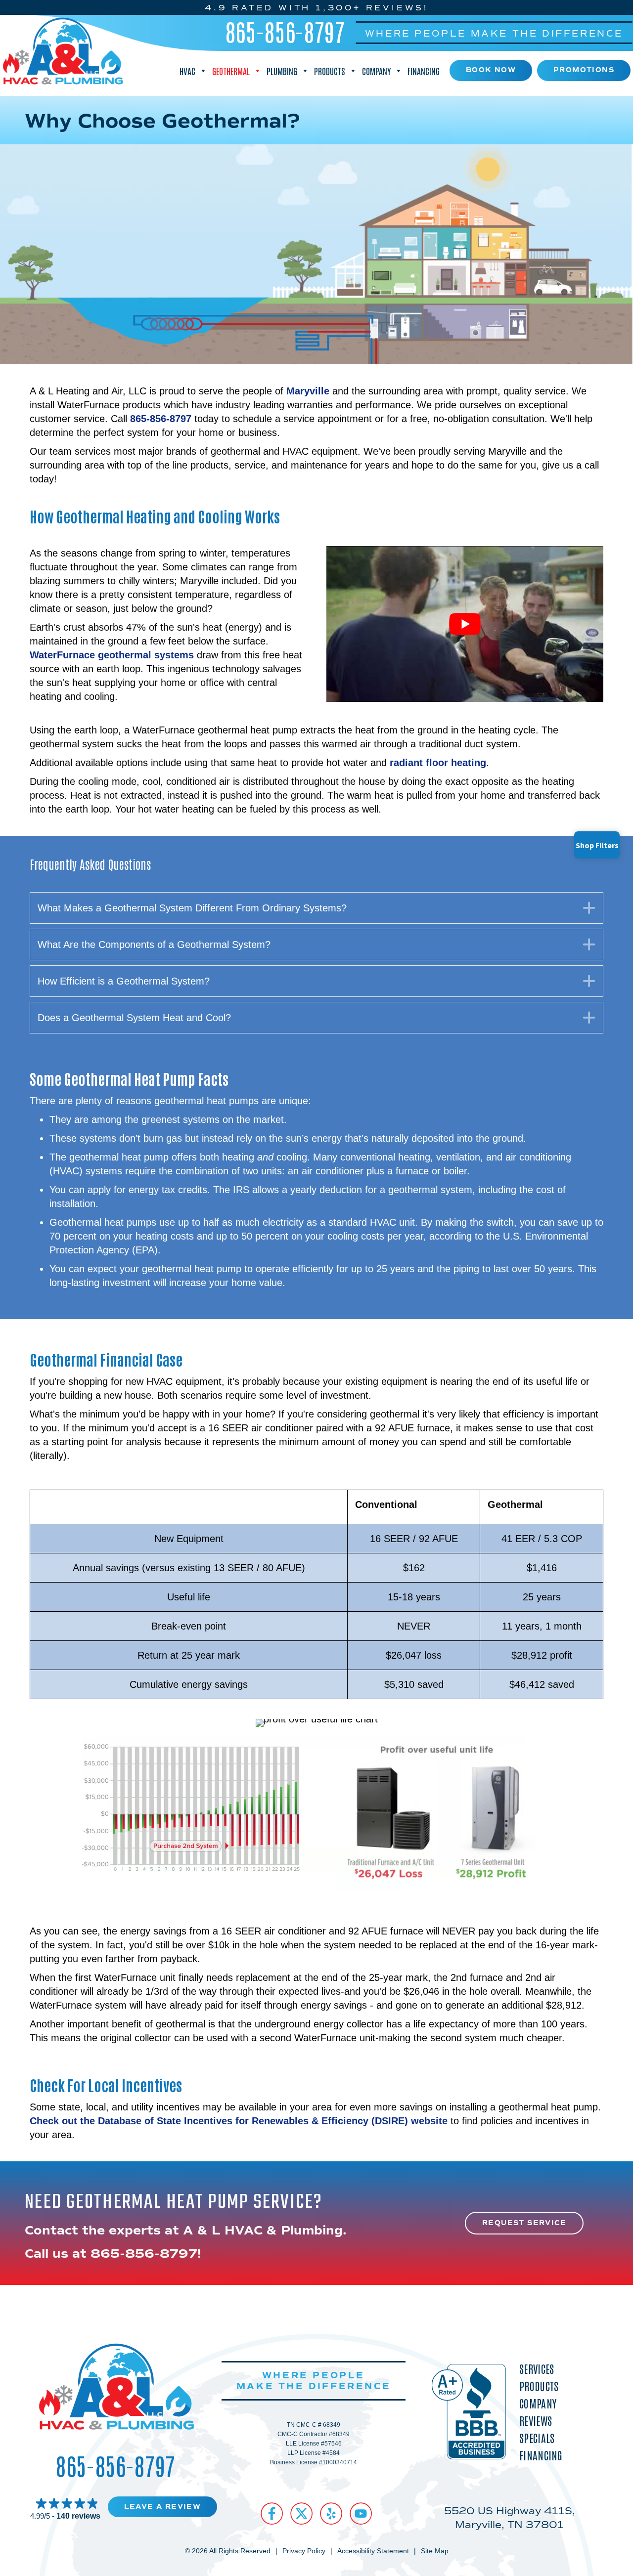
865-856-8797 (285, 31)
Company (376, 71)
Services (537, 2369)
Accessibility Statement (373, 2551)
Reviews (536, 2421)
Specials (537, 2438)
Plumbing (282, 71)
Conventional (386, 1504)
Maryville (308, 391)
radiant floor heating (438, 763)
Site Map (435, 2551)
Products (330, 71)
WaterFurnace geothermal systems (112, 655)
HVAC (187, 71)
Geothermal (231, 71)
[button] (316, 908)
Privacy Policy (304, 2551)
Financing (424, 71)
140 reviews (78, 2516)
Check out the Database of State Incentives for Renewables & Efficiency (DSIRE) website (239, 2121)
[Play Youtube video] (465, 624)
